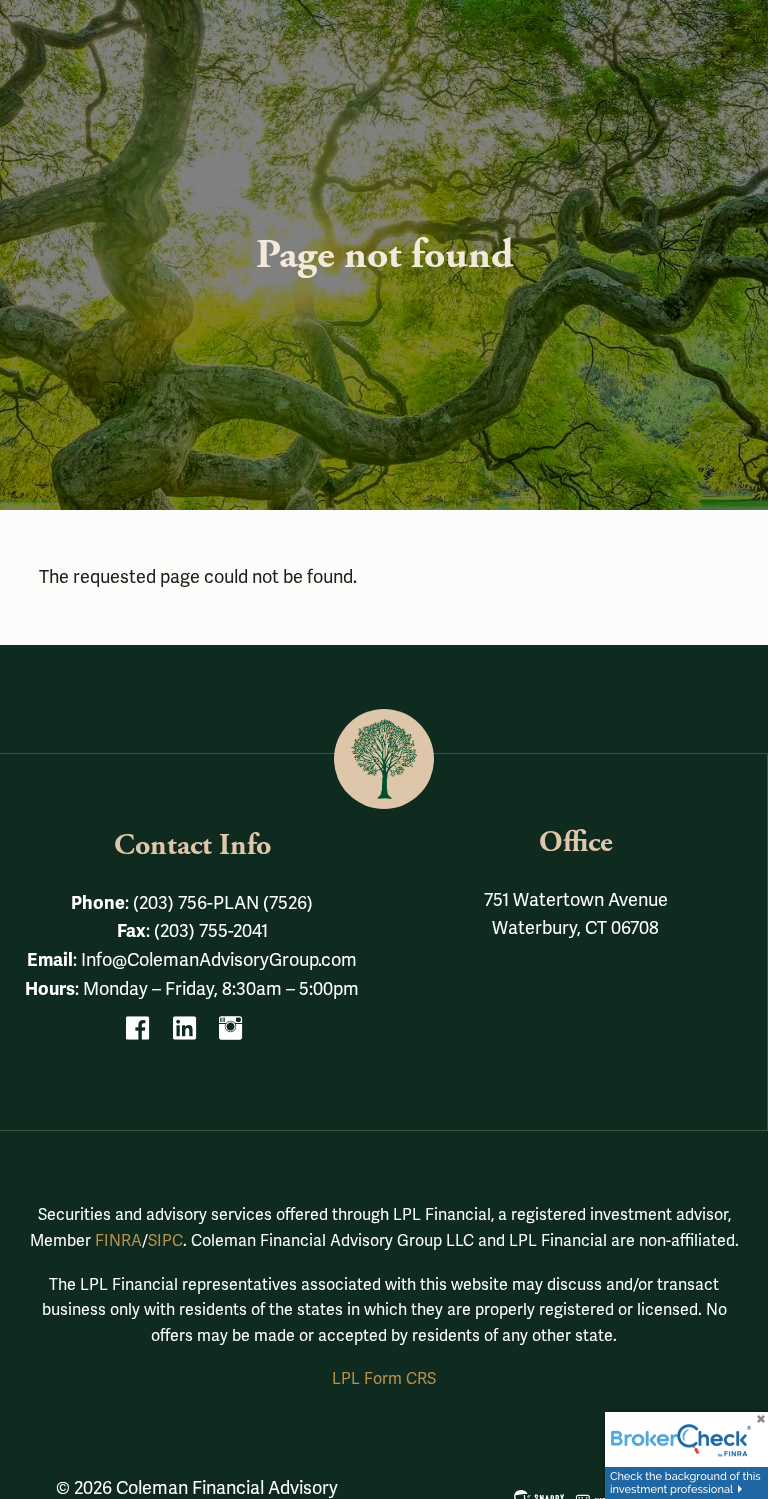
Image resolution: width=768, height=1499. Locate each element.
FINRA (118, 1241)
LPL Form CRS (384, 1379)
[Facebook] (145, 1034)
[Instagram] (238, 1034)
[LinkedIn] (192, 1034)
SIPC (165, 1241)
